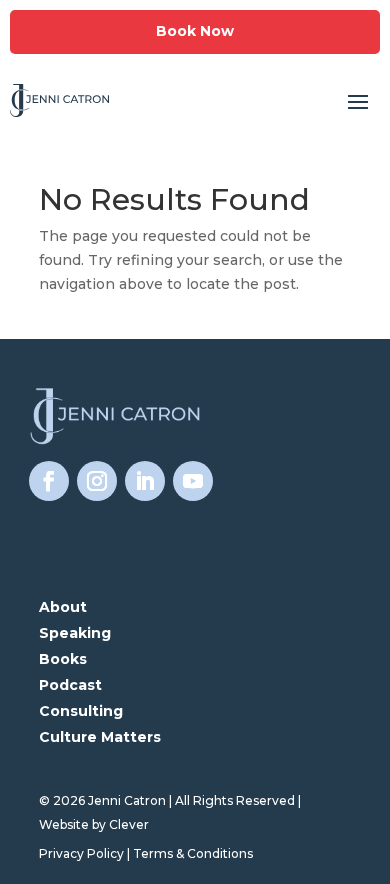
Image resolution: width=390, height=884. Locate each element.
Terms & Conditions (193, 853)
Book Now (195, 31)
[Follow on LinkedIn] (145, 481)
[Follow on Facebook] (49, 481)
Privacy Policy (81, 853)
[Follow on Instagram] (97, 481)
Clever (129, 824)
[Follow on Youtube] (193, 481)
